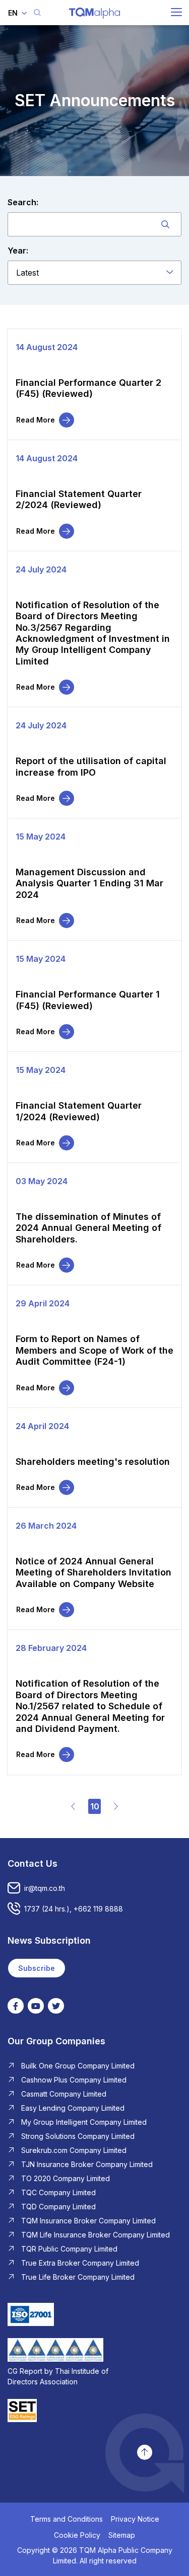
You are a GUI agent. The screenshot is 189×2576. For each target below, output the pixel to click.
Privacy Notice (135, 2519)
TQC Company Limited (58, 2192)
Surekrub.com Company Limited (74, 2150)
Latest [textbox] (27, 273)
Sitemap (122, 2535)
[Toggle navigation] (176, 12)
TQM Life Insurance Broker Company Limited (96, 2235)
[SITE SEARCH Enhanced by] (37, 13)
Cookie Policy (77, 2535)
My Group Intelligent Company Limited (84, 2122)
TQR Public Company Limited (69, 2249)
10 (95, 1806)
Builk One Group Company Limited (78, 2066)
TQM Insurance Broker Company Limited (88, 2221)
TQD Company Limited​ (58, 2207)
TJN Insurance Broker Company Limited (87, 2164)
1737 (32, 1909)
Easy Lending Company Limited (73, 2108)
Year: (18, 251)
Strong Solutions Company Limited (78, 2136)
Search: (23, 202)
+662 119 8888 (98, 1909)
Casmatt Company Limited (64, 2094)
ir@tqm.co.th (45, 1888)
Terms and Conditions (67, 2519)
